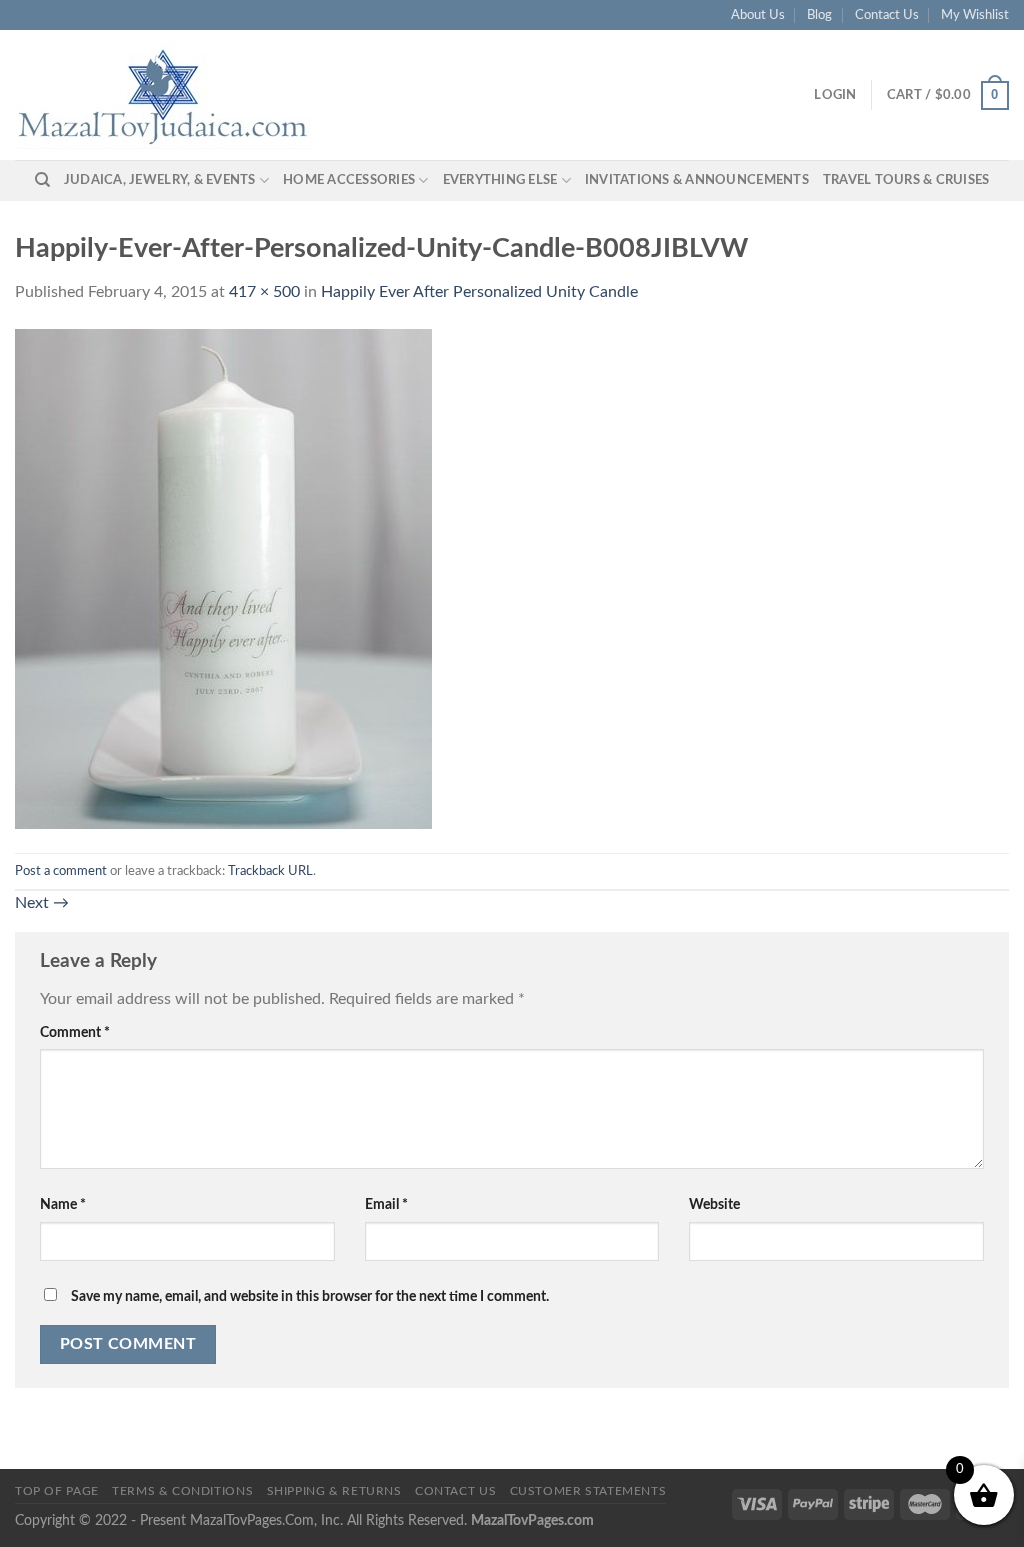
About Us (758, 15)
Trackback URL (270, 871)
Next (42, 903)
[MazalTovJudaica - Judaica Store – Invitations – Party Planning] (165, 95)
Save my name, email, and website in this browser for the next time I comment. (310, 1296)
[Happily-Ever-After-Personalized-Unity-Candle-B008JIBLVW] (223, 579)
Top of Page (57, 1491)
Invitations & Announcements (697, 180)
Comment (75, 1032)
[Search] (42, 180)
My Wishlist (975, 15)
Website (714, 1204)
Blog (819, 15)
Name (63, 1204)
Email (386, 1204)
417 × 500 (264, 292)
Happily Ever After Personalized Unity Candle (479, 292)
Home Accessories (349, 180)
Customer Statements (588, 1491)
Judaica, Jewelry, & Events (160, 180)
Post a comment (61, 871)
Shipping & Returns (334, 1491)
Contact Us (887, 15)
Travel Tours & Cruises (906, 180)
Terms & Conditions (182, 1491)
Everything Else (500, 180)
